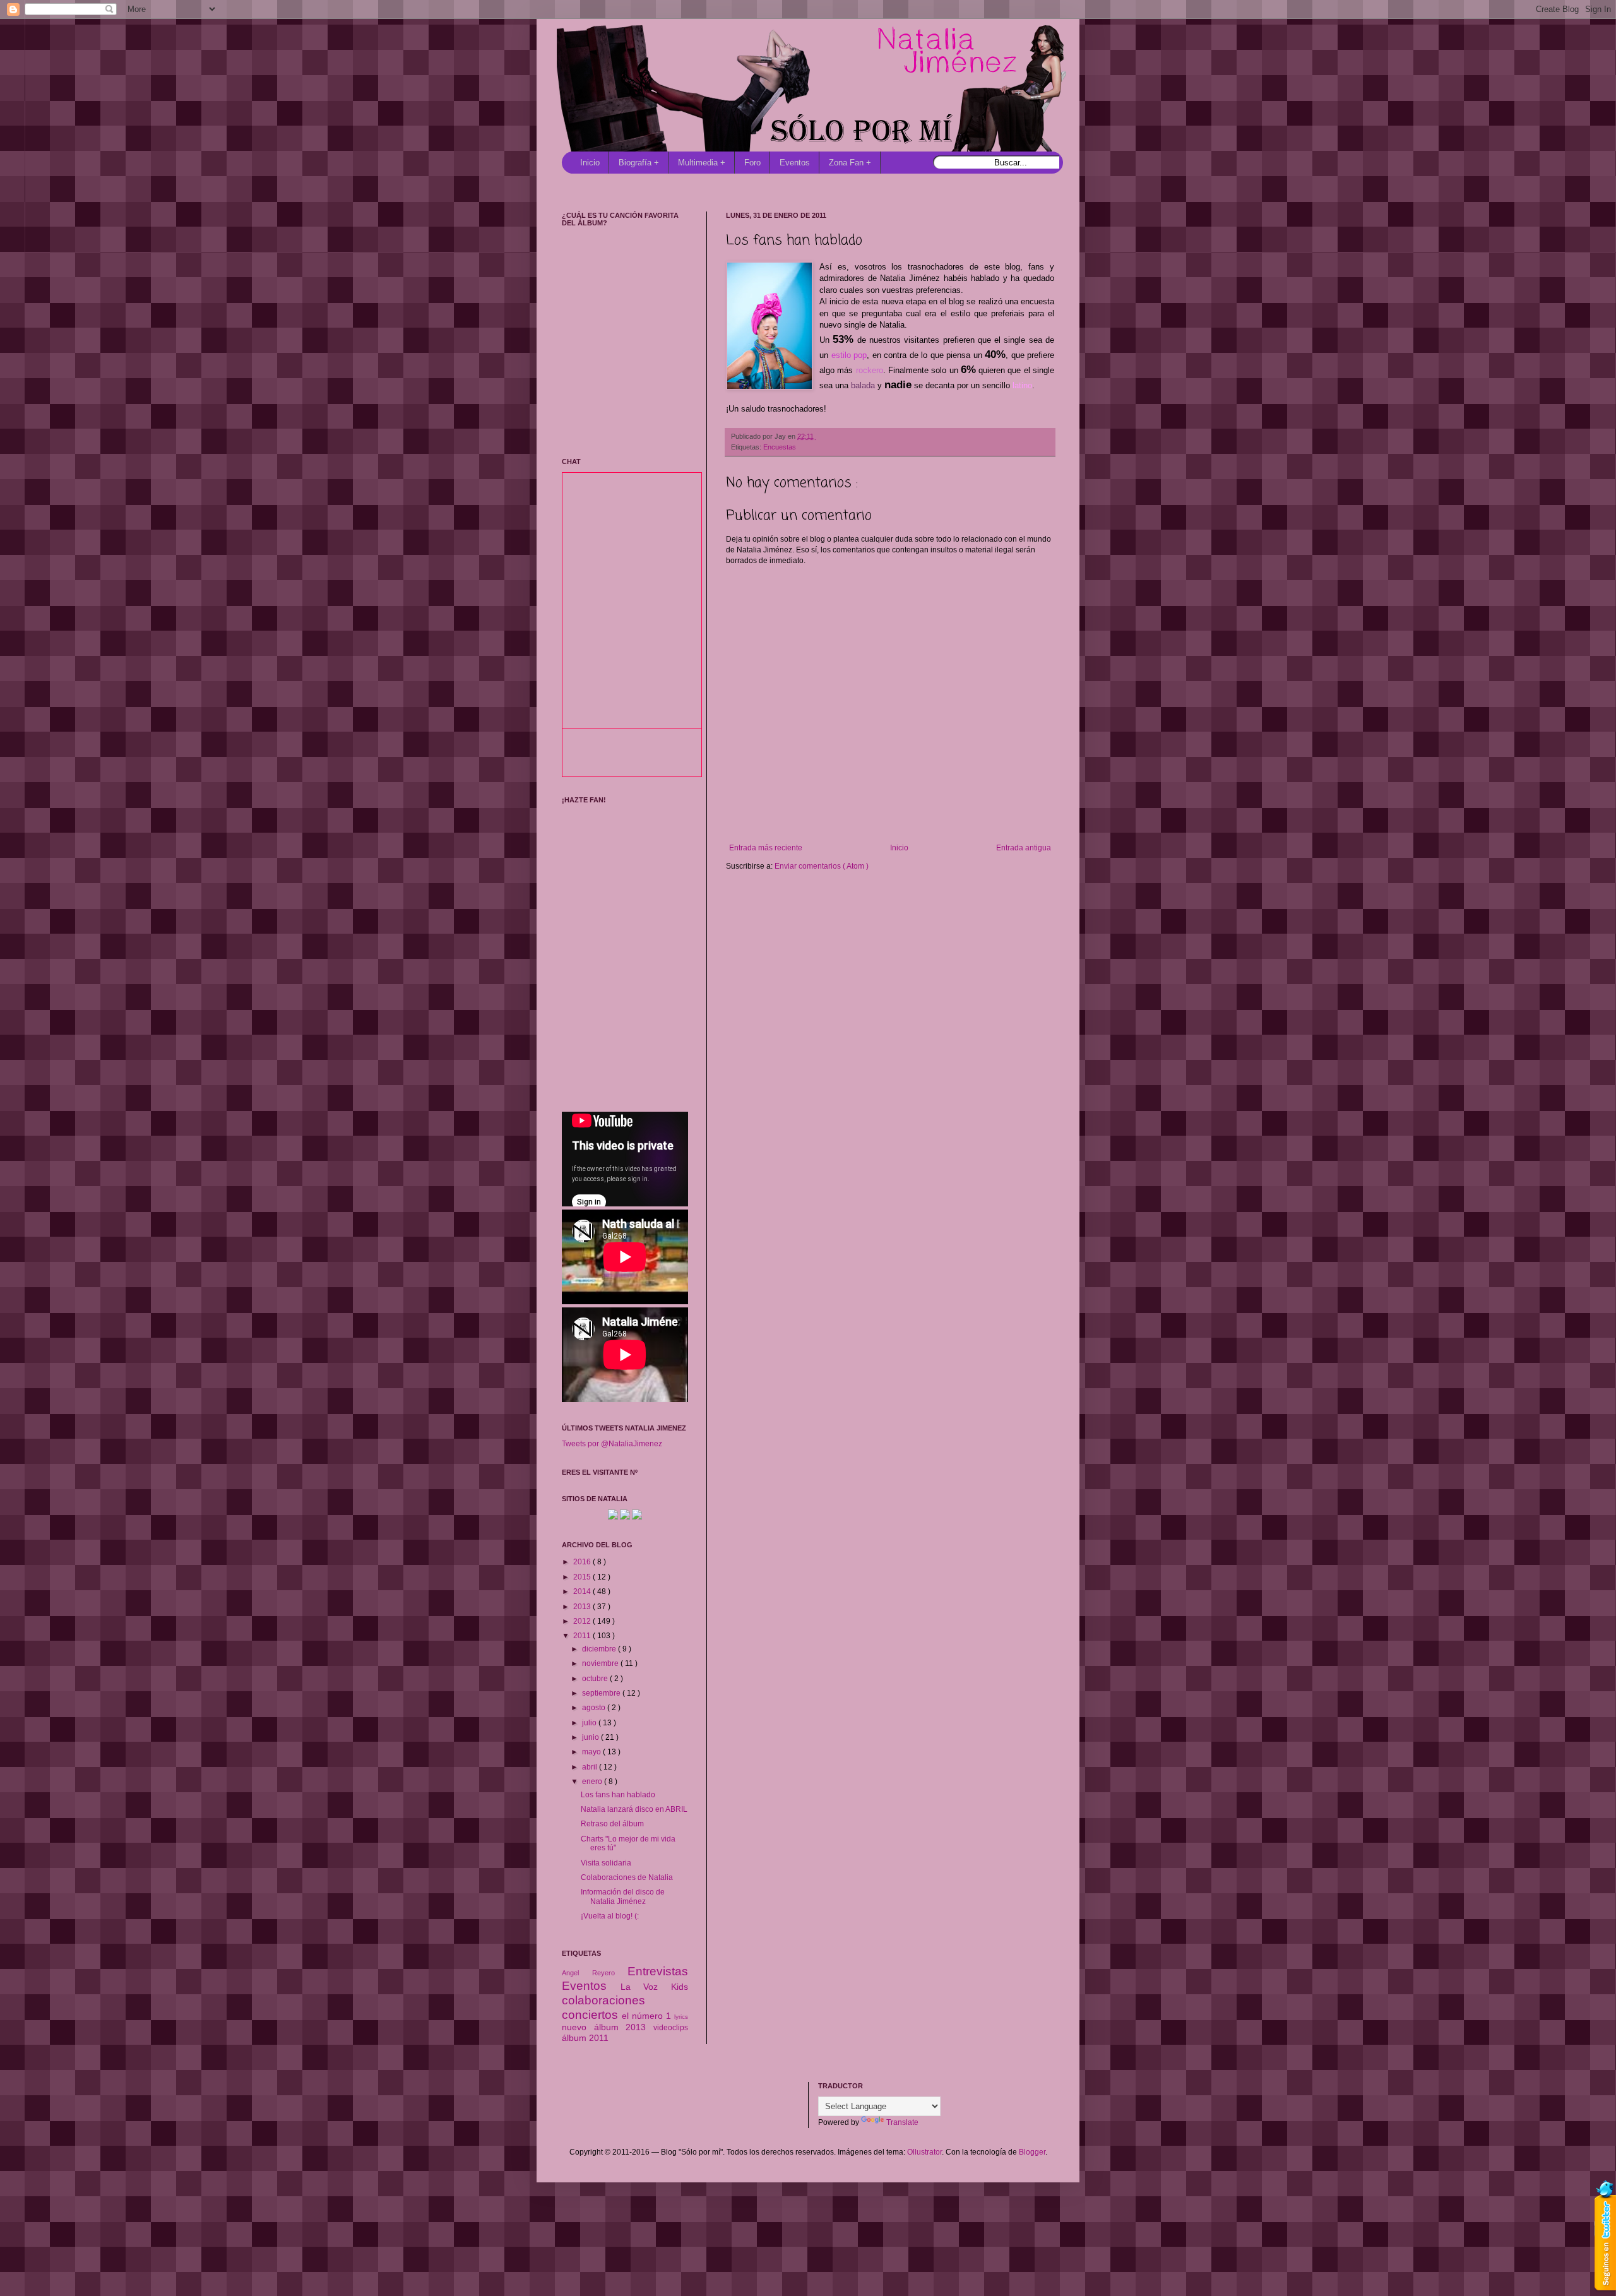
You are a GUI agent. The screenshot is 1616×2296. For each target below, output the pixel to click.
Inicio (590, 163)
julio (590, 1723)
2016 (583, 1562)
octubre (596, 1679)
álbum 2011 (585, 2038)
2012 (583, 1621)
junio (591, 1737)
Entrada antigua (1024, 848)
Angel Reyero (595, 1973)
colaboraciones (603, 2000)
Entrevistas (658, 1971)
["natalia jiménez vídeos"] (625, 1517)
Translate (902, 2122)
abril (591, 1767)
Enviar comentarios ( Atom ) (822, 866)
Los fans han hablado (618, 1795)
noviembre (601, 1663)
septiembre (602, 1693)
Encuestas (780, 447)
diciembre (600, 1649)
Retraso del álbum (612, 1824)
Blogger (1032, 2152)
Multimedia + (702, 163)
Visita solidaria (606, 1863)
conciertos (592, 2015)
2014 (583, 1591)
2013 (583, 1607)
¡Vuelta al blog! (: (610, 1916)
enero (593, 1781)
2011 (583, 1636)
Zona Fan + (850, 163)
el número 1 (648, 2016)
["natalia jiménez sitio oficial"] (613, 1517)
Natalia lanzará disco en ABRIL (634, 1809)
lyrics (681, 2017)
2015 (583, 1577)
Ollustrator (924, 2152)
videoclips (671, 2028)
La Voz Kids (654, 1987)
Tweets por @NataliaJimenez (612, 1444)
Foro (752, 163)
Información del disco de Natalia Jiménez (623, 1896)
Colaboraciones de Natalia (627, 1877)
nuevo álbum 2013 (608, 2027)
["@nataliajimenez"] (637, 1517)
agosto (595, 1708)
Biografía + (639, 163)
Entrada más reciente (766, 848)
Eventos (795, 163)
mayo (592, 1752)
